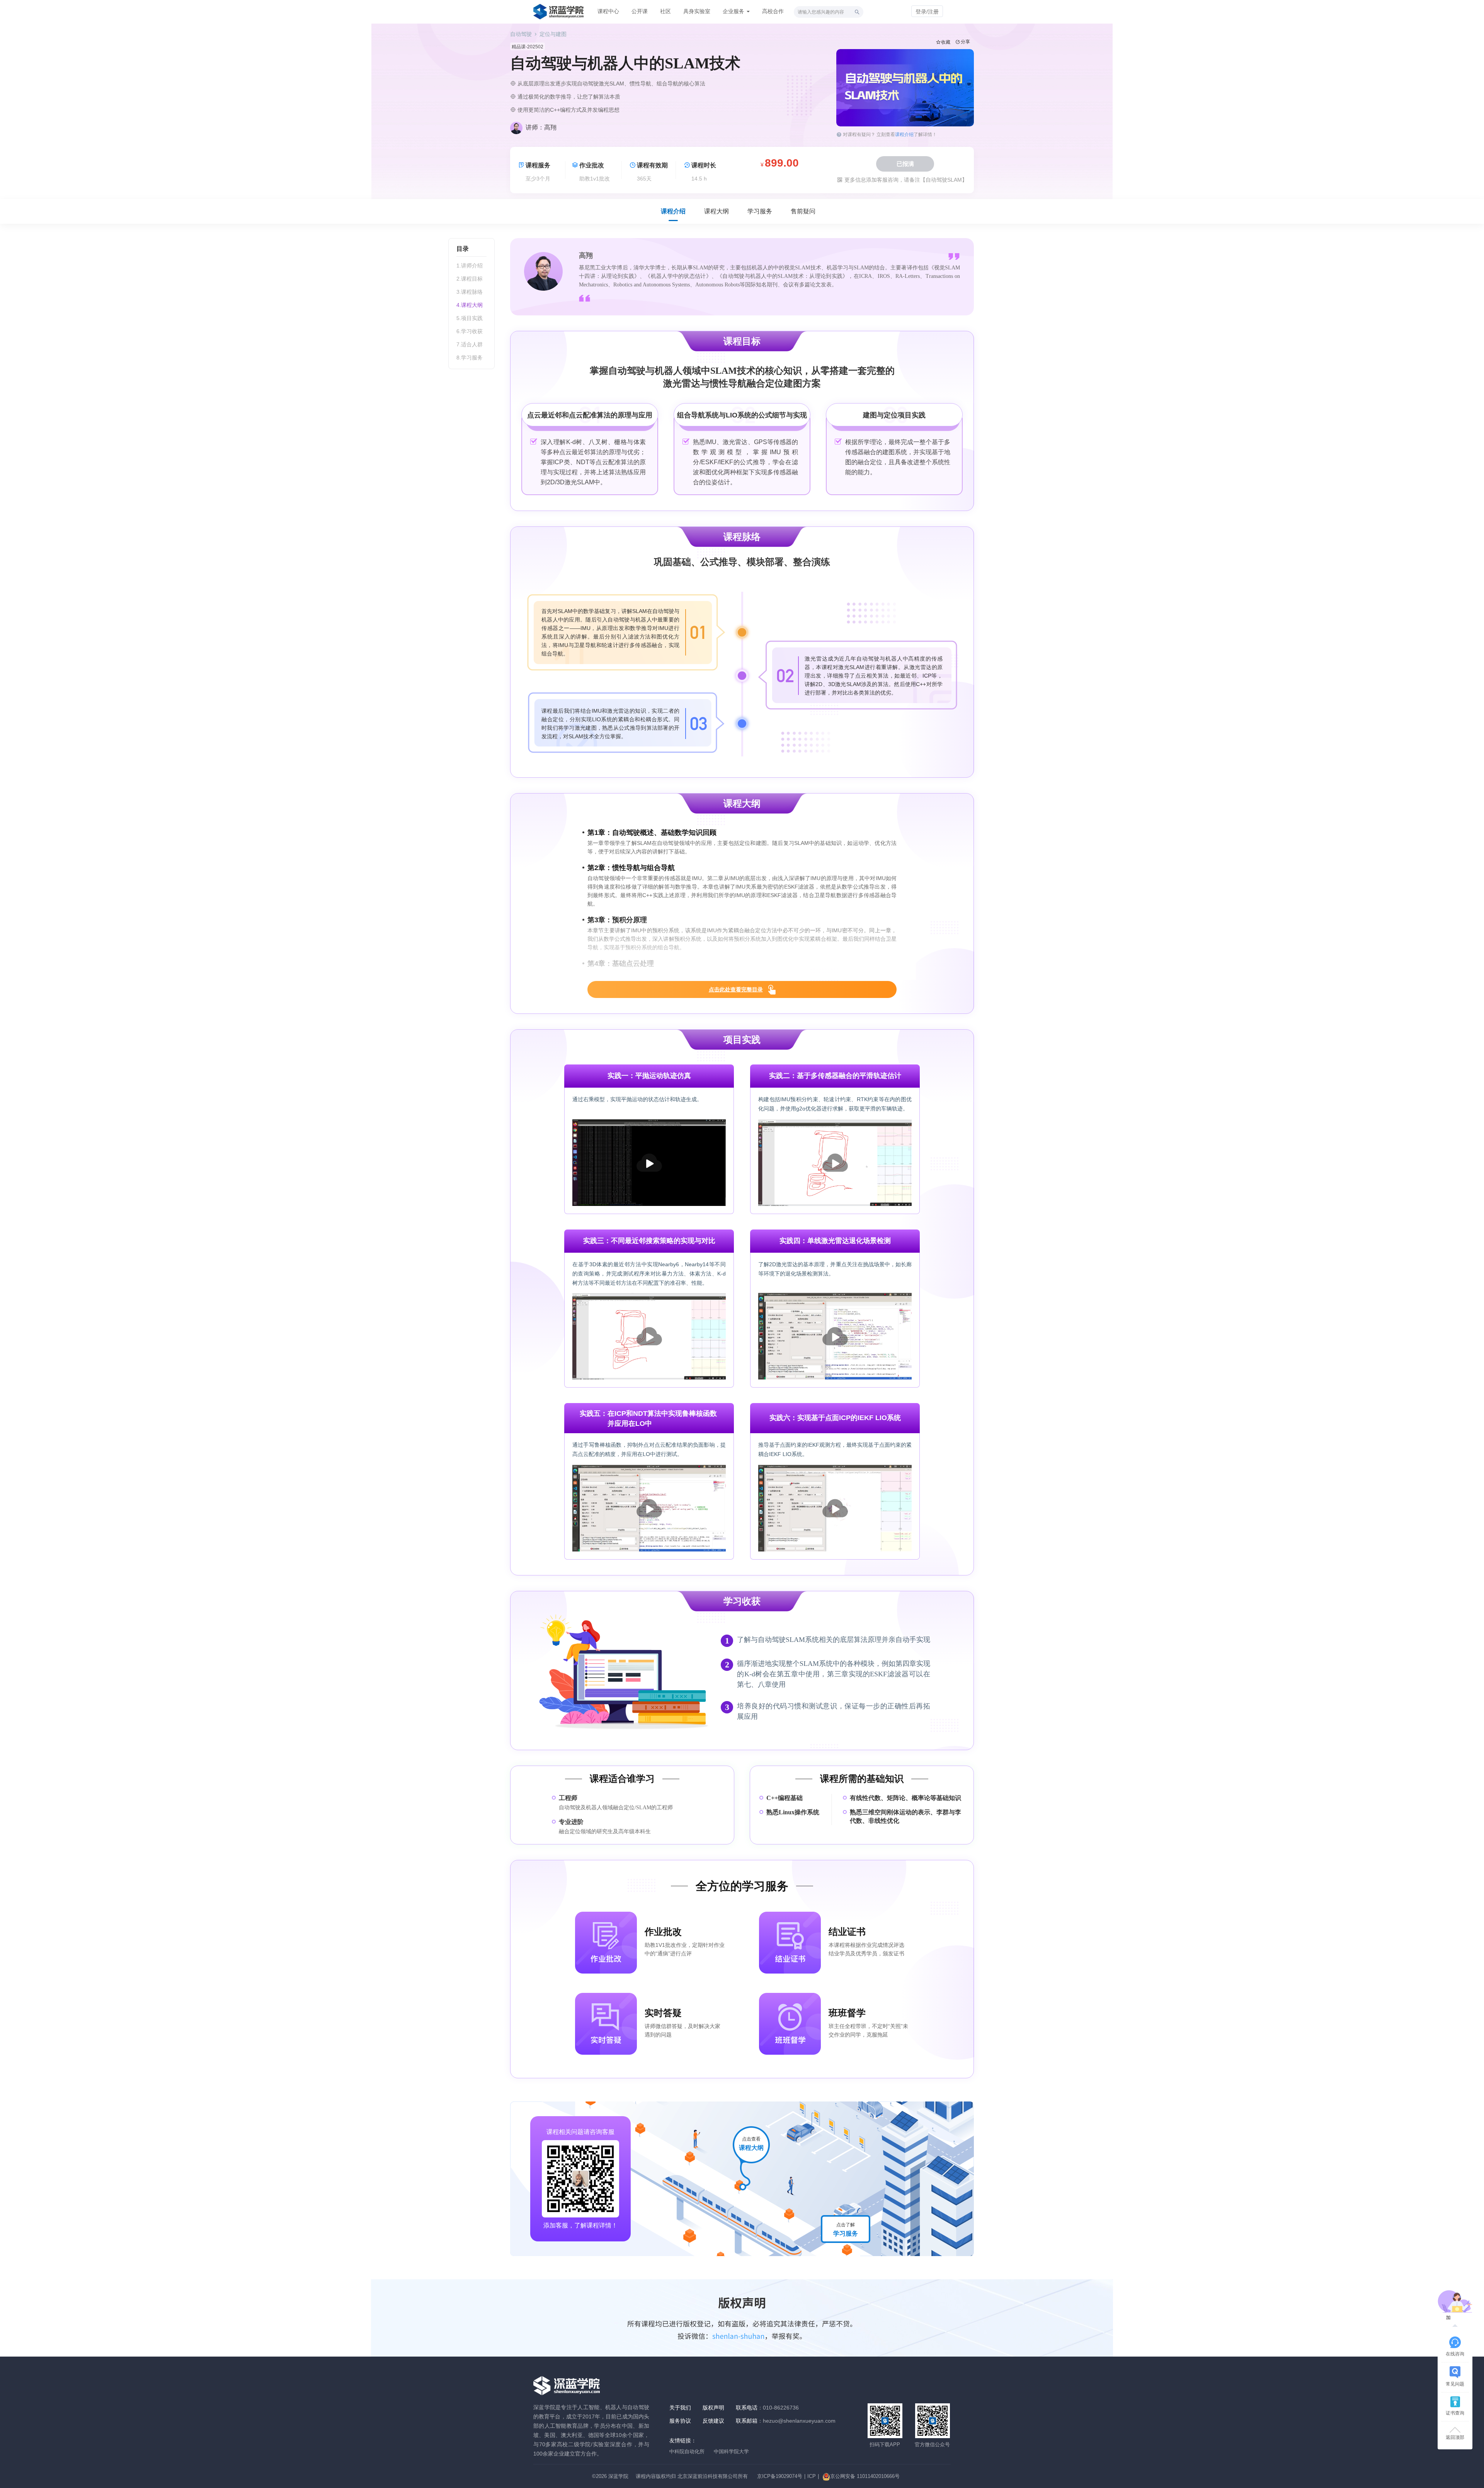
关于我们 (680, 2408)
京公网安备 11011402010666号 (865, 2476)
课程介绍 (904, 135)
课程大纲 (716, 211)
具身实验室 (697, 11)
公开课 (640, 11)
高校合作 (773, 11)
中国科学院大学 (731, 2451)
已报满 (905, 164)
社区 (665, 11)
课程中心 (608, 11)
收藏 (946, 42)
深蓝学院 (618, 2476)
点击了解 (846, 2229)
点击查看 (751, 2144)
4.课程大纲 (470, 305)
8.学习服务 (470, 358)
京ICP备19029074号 (780, 2476)
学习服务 (760, 211)
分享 (965, 42)
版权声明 (713, 2408)
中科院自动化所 (687, 2451)
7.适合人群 (470, 344)
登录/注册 (927, 12)
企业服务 (734, 11)
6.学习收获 (470, 331)
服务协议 (680, 2421)
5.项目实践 (470, 318)
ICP (812, 2476)
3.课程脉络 (470, 292)
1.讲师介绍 (470, 266)
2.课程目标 (470, 279)
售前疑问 (803, 211)
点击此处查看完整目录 (736, 989)
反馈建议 (713, 2421)
